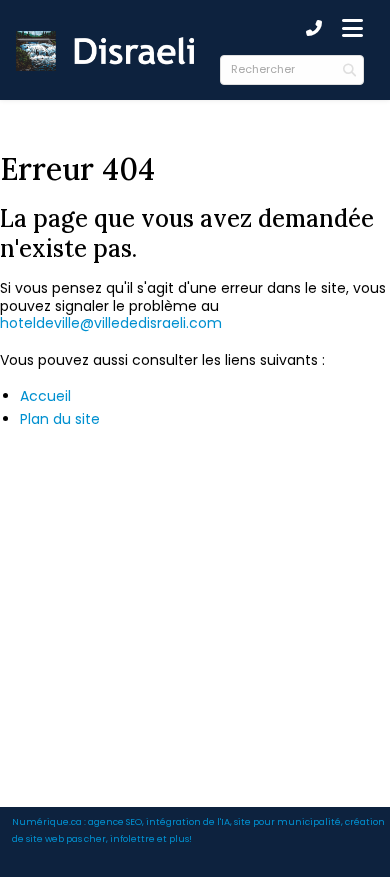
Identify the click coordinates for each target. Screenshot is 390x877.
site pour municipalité (287, 821)
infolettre (132, 838)
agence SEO (115, 821)
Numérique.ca (47, 821)
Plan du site (60, 419)
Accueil (45, 396)
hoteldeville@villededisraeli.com (111, 323)
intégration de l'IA (188, 821)
